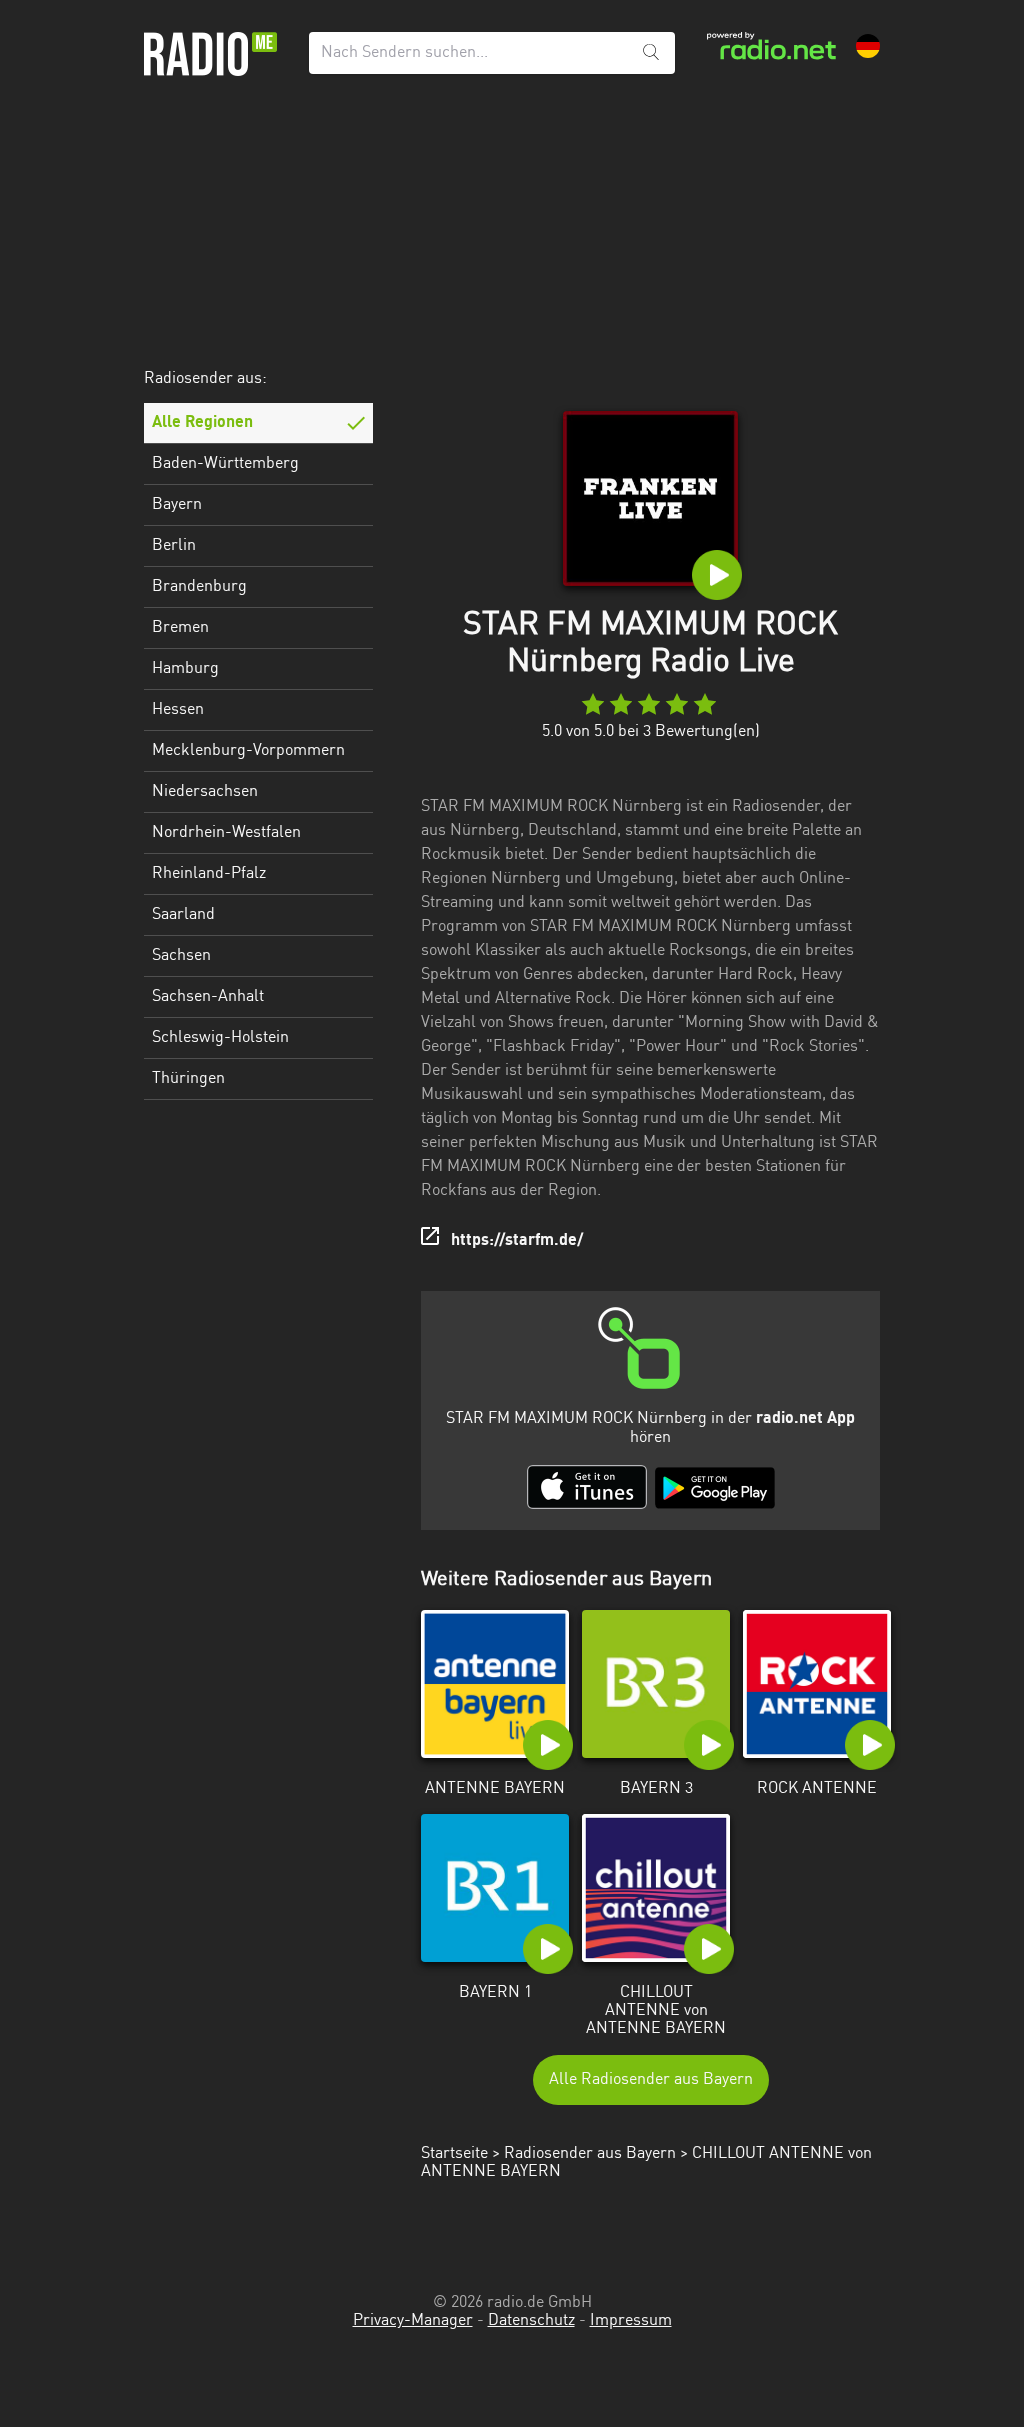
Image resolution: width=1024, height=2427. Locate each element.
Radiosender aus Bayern (590, 2154)
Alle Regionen (202, 423)
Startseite (454, 2154)
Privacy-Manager (413, 2321)
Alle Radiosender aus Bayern (651, 2080)
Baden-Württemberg (225, 464)
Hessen (178, 710)
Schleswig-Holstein (220, 1038)
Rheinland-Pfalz (209, 874)
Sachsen (181, 956)
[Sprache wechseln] (868, 46)
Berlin (174, 546)
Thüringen (188, 1079)
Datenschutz (531, 2321)
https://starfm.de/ (517, 1241)
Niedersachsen (205, 792)
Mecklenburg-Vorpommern (248, 751)
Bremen (180, 628)
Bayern (177, 505)
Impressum (631, 2321)
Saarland (183, 915)
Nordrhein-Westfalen (226, 833)
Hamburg (185, 669)
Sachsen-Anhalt (208, 997)
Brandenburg (199, 587)
